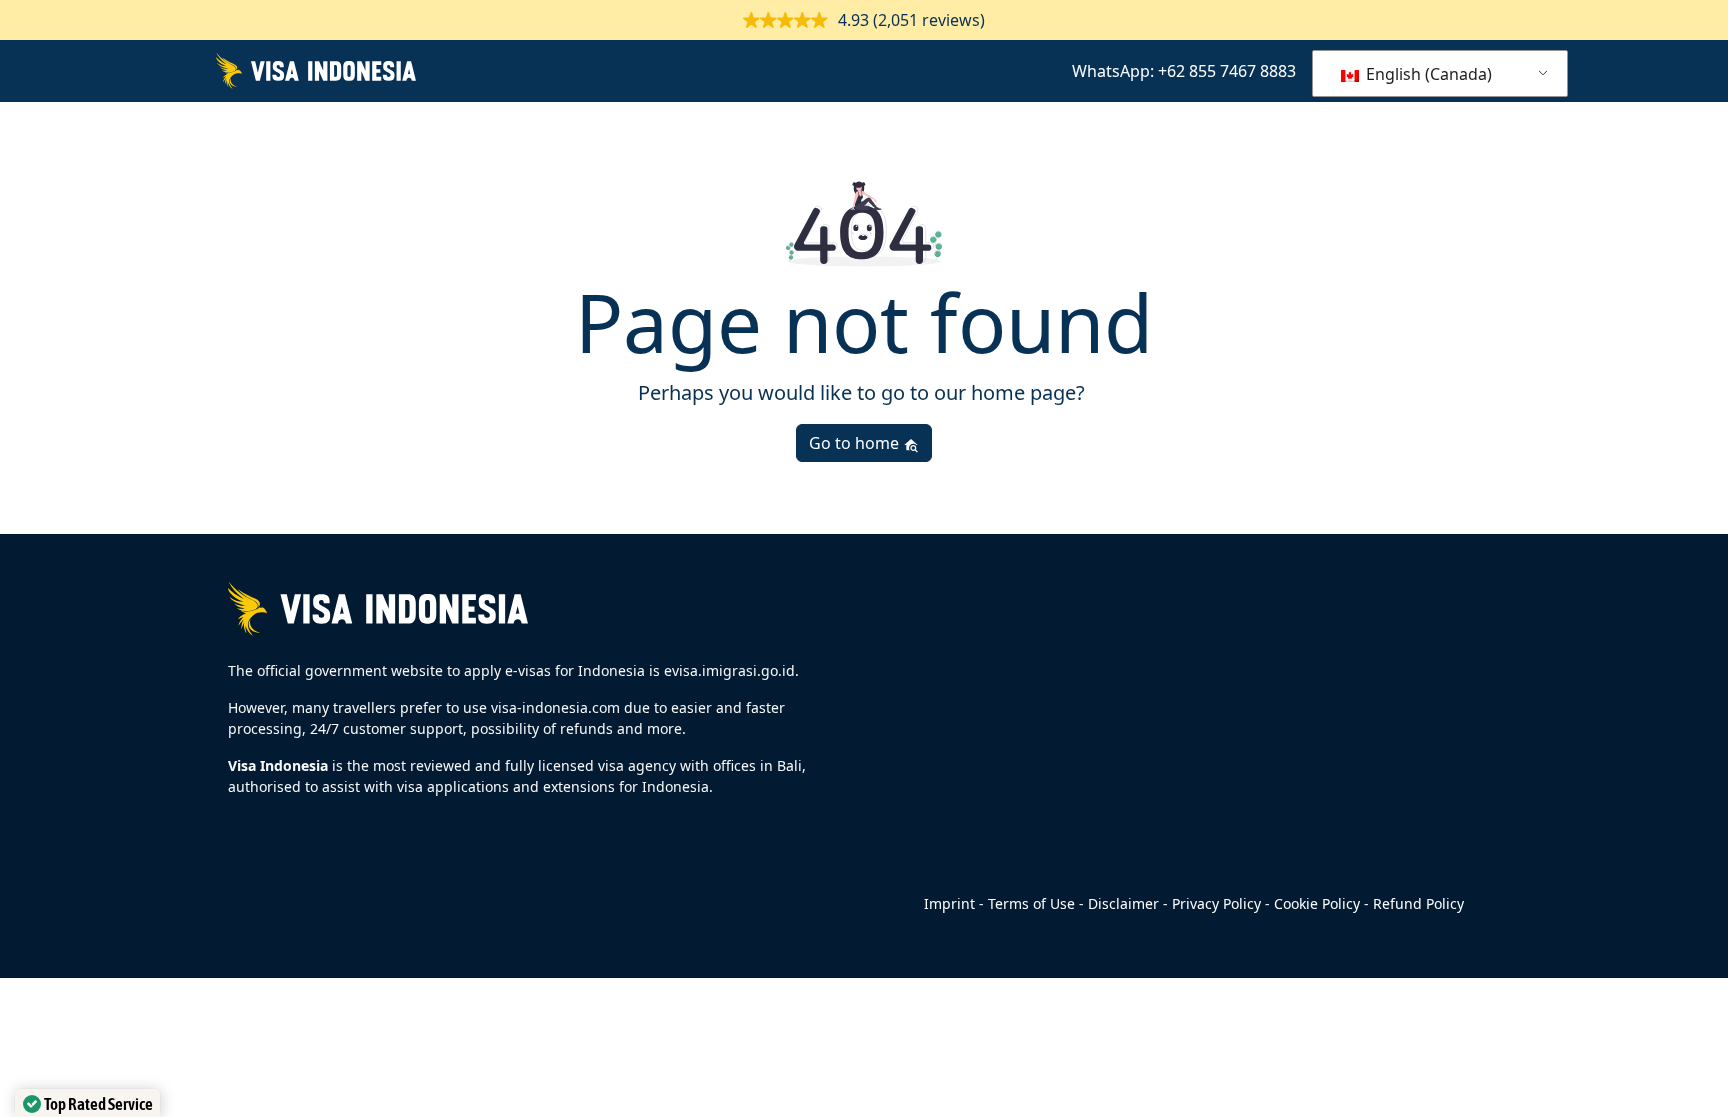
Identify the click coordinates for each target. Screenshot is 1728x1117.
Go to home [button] (856, 443)
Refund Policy (1418, 903)
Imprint (949, 903)
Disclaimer (1123, 903)
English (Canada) (1427, 74)
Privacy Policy (1216, 903)
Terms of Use (1031, 903)
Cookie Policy (1317, 903)
